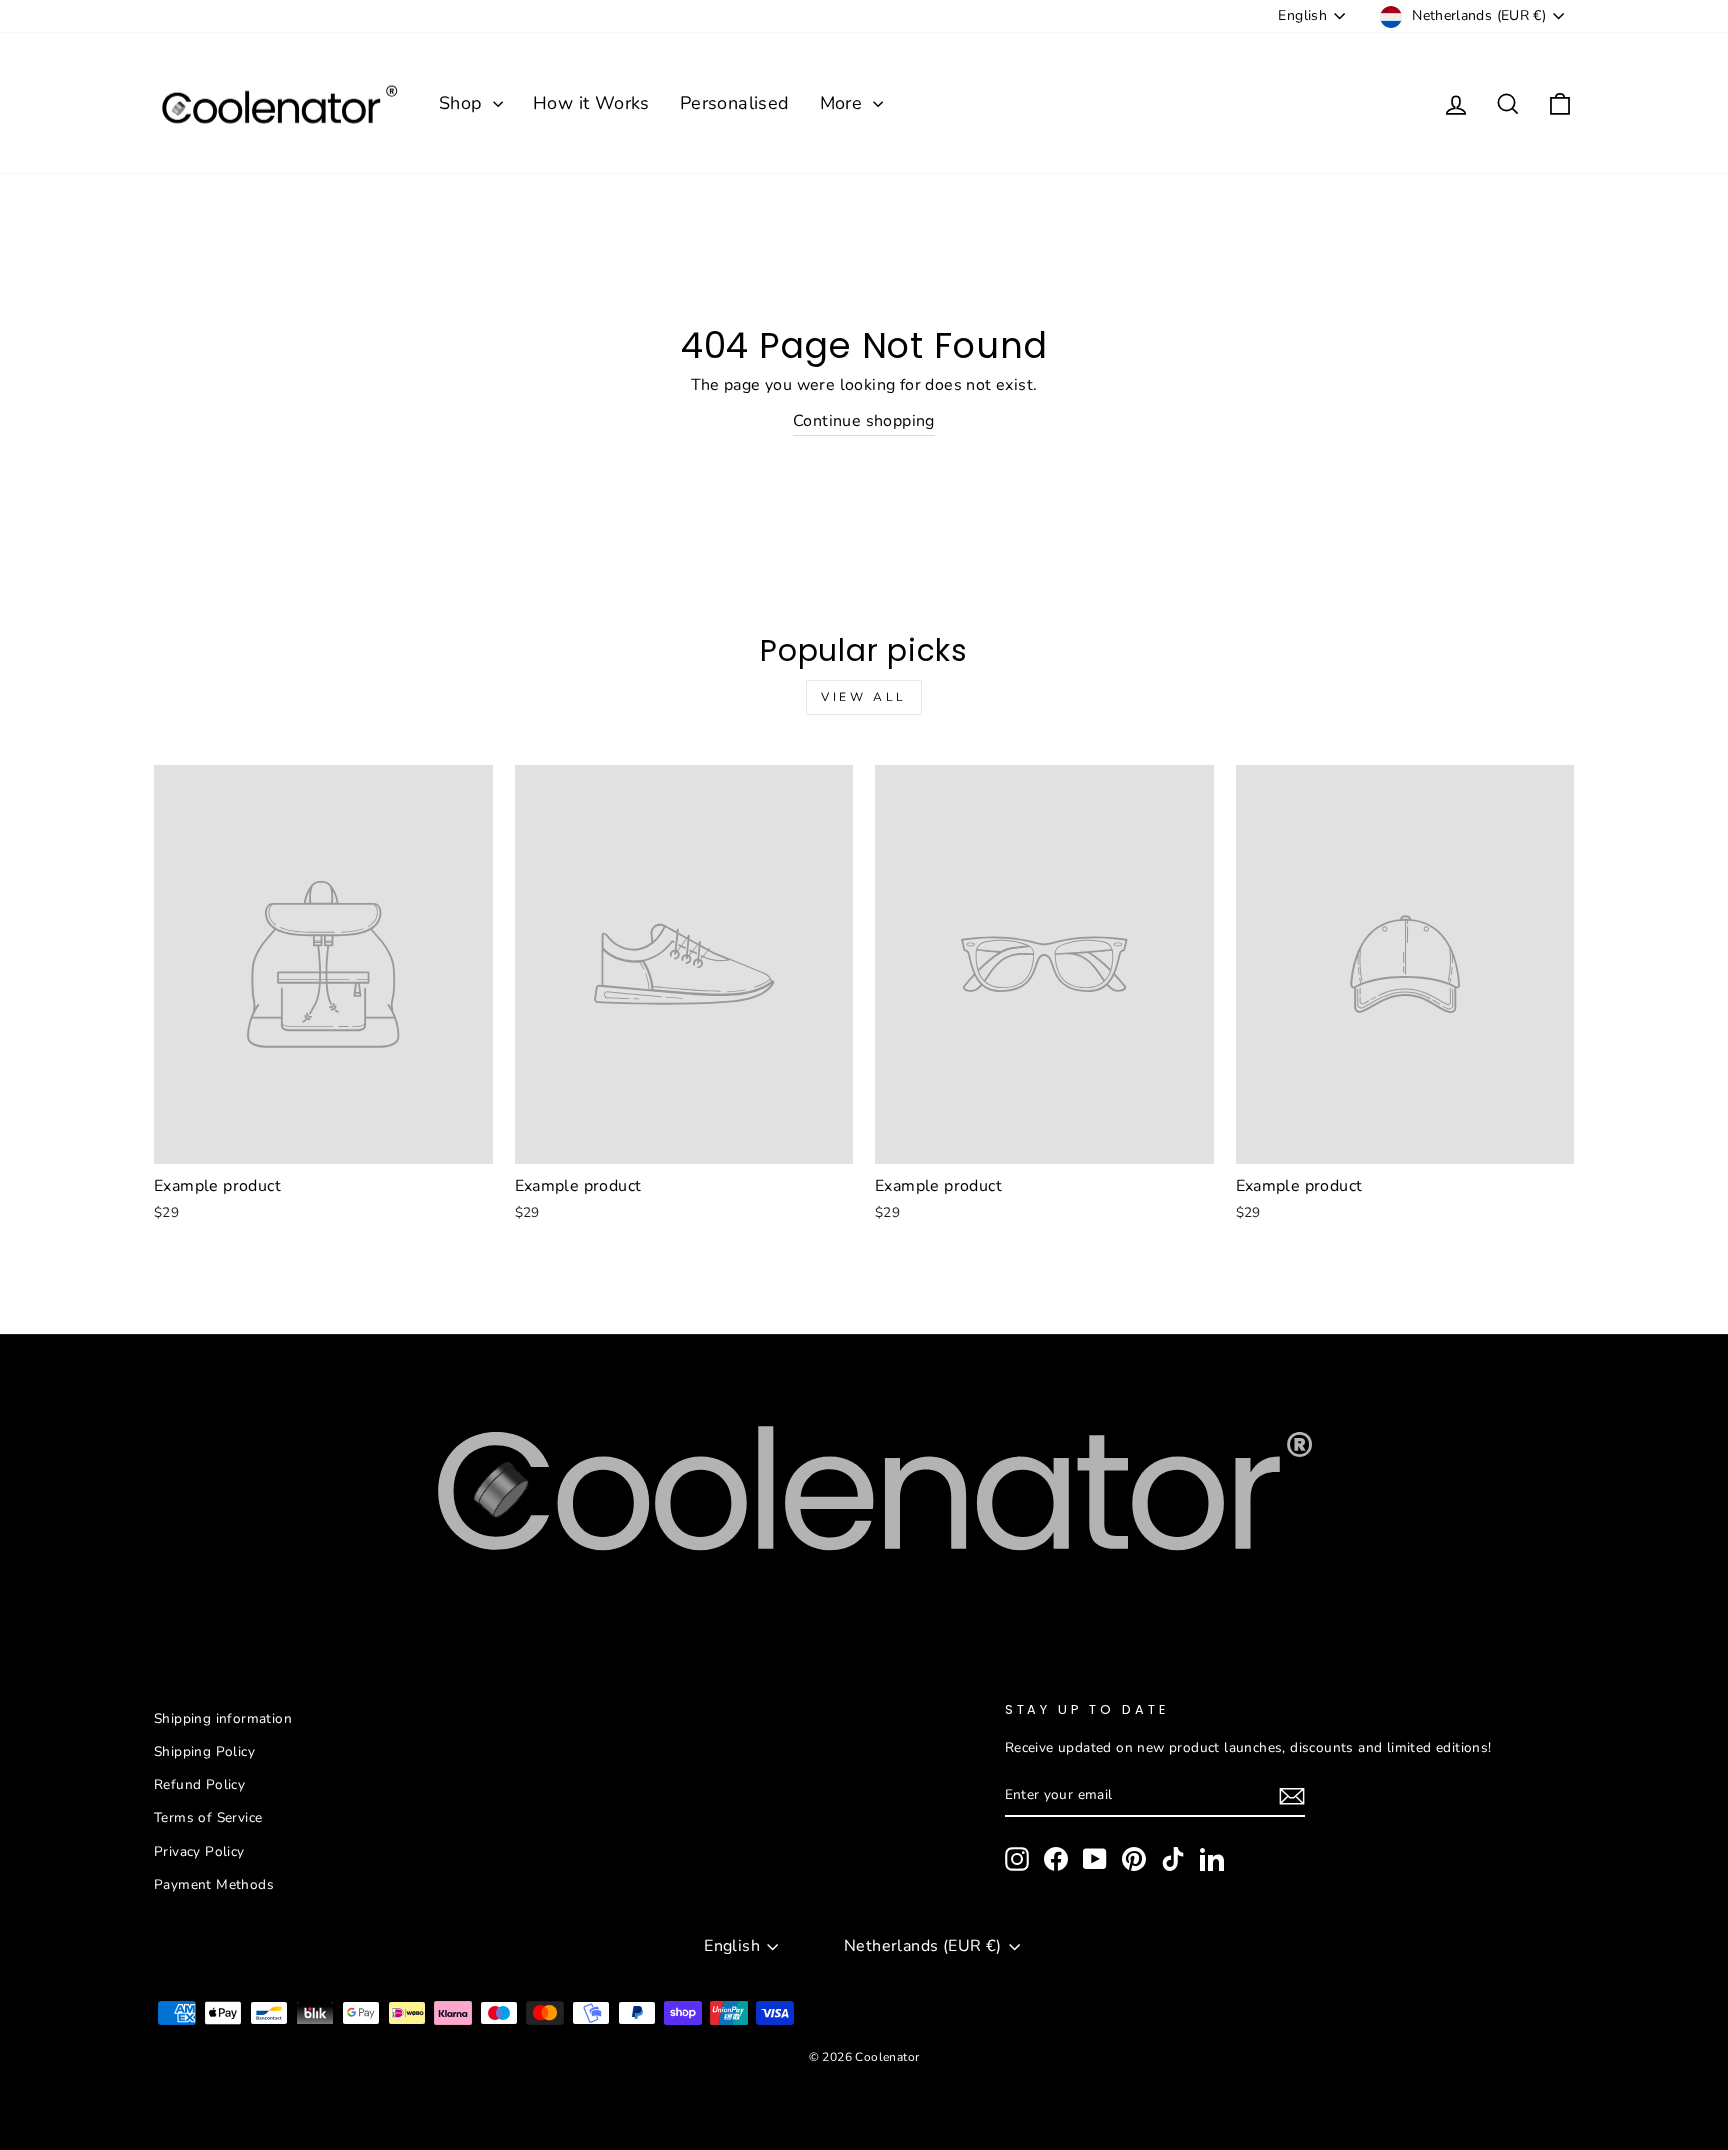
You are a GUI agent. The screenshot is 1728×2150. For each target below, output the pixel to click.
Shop (463, 103)
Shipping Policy (204, 1751)
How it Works (591, 103)
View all (864, 697)
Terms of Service (208, 1817)
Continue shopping (864, 421)
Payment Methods (214, 1884)
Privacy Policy (199, 1851)
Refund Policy (199, 1784)
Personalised (735, 103)
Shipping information (223, 1718)
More (844, 103)
